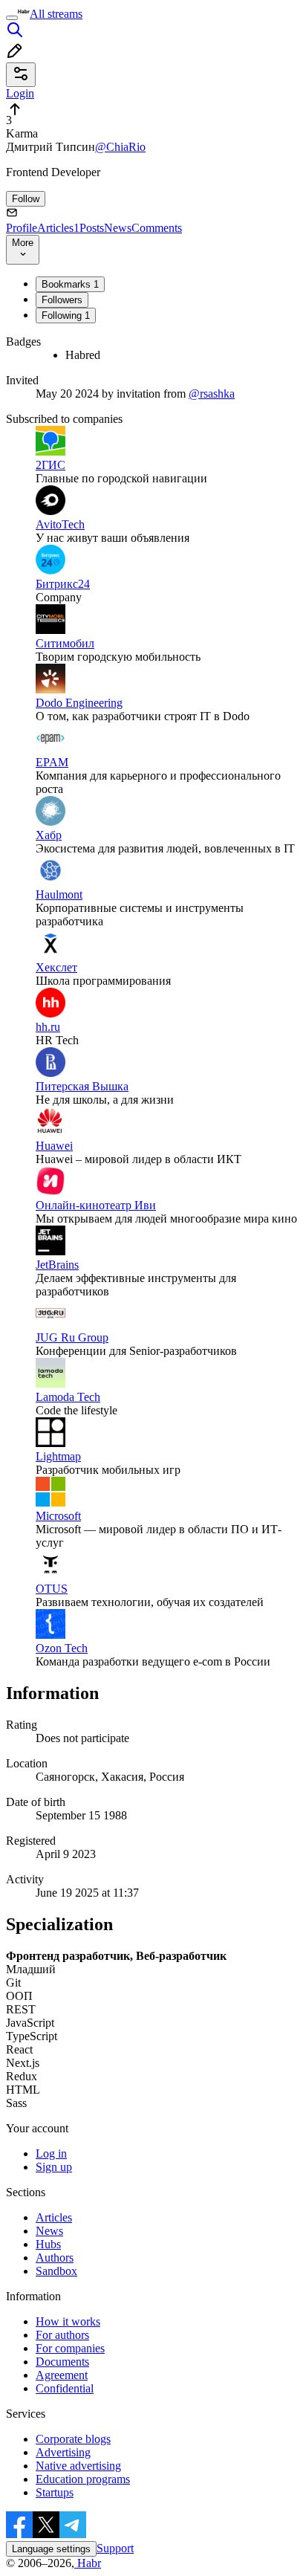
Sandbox (56, 2271)
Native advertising (78, 2466)
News (118, 228)
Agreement (62, 2375)
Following (66, 315)
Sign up (54, 2167)
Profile (22, 228)
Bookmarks (70, 284)
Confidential (65, 2388)
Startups (55, 2492)
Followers (62, 300)
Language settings (51, 2549)
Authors (55, 2258)
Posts (92, 228)
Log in (51, 2153)
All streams (56, 14)
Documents (62, 2362)
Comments (157, 228)
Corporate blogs (73, 2439)
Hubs (48, 2244)
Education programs (83, 2479)
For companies (70, 2348)
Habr (88, 2563)
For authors (62, 2335)
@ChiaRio (120, 147)
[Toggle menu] (12, 18)
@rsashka (212, 394)
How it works (68, 2321)
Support (115, 2548)
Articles (58, 228)
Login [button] (20, 93)
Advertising (63, 2452)
